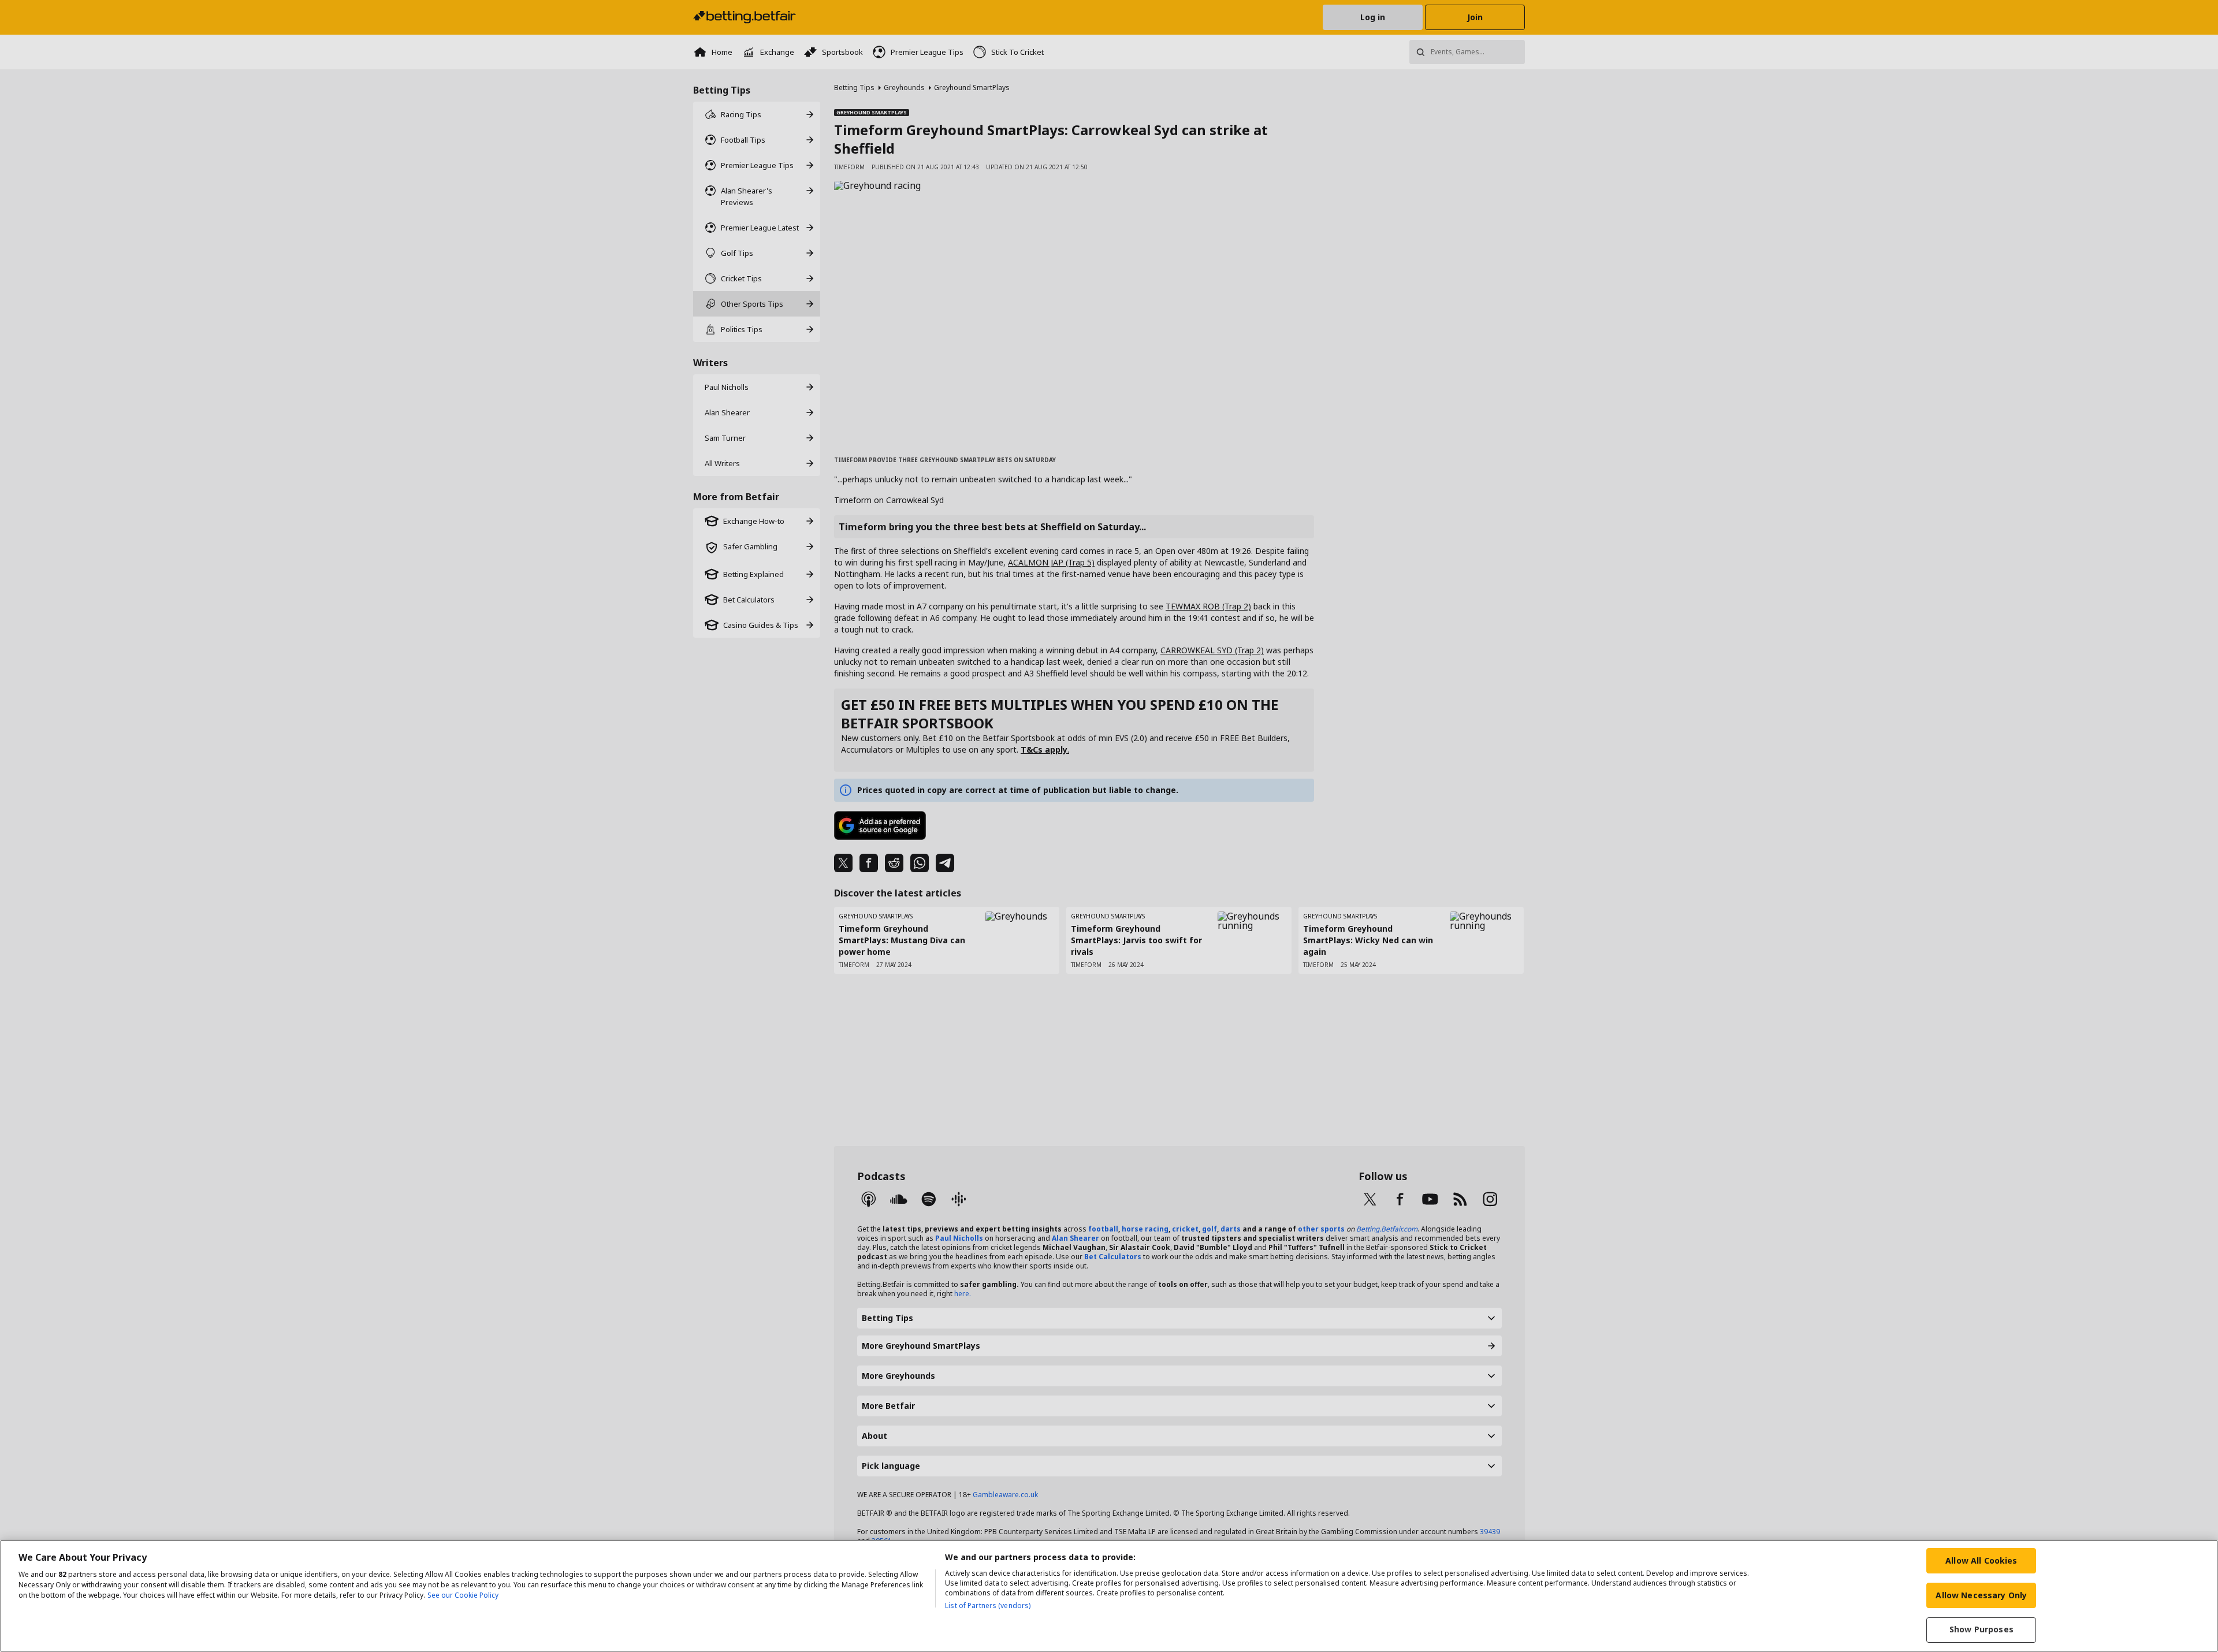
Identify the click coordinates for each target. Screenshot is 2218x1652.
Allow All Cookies (1981, 1560)
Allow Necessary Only (1981, 1595)
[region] (1109, 1596)
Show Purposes (1981, 1630)
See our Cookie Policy (463, 1595)
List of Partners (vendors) (988, 1606)
